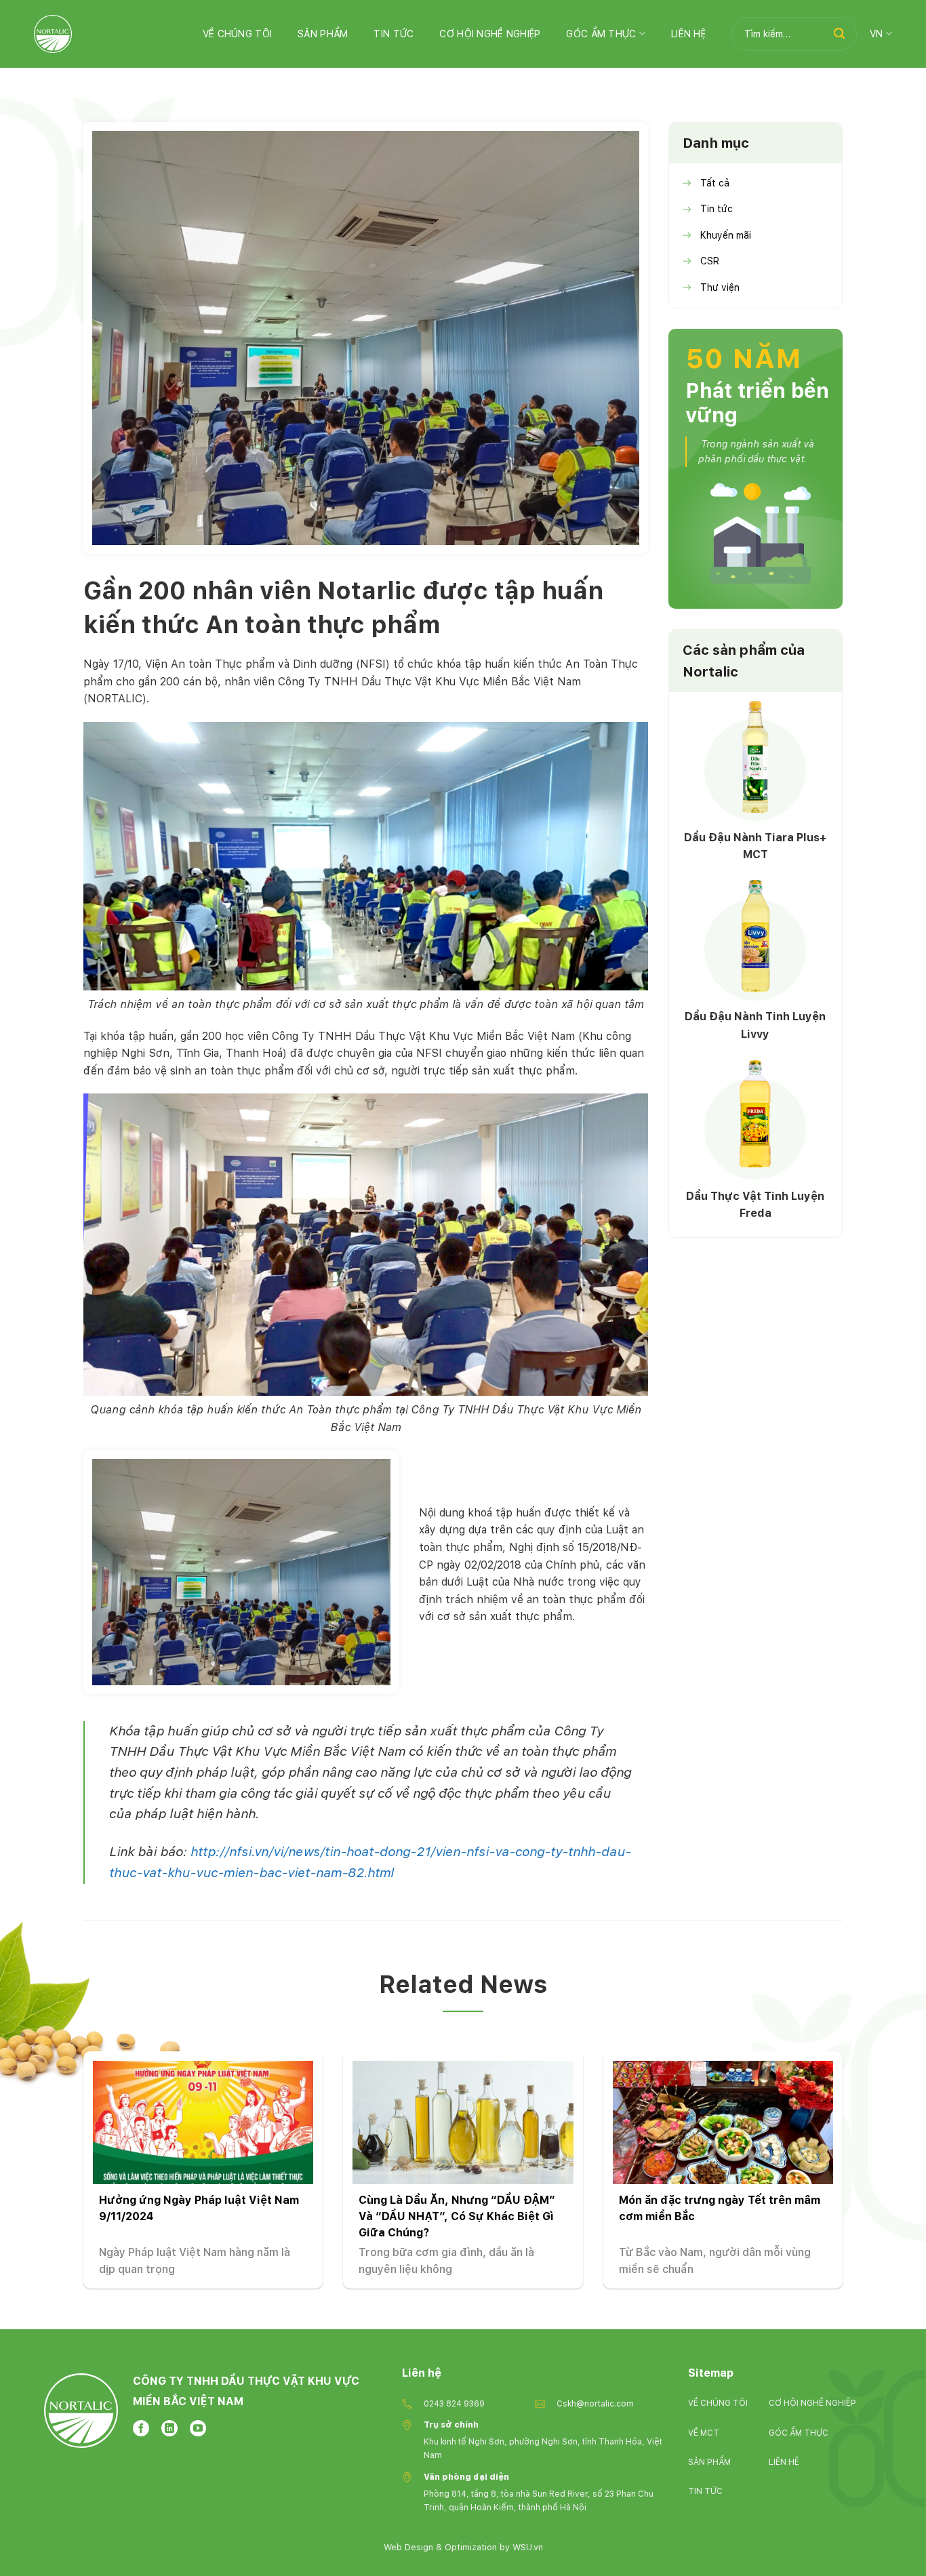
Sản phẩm (323, 34)
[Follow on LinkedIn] (169, 2428)
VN (877, 34)
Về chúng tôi (237, 34)
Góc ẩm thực (601, 34)
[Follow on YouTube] (198, 2428)
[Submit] (839, 34)
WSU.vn (528, 2547)
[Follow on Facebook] (141, 2428)
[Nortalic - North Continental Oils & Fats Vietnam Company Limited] (53, 34)
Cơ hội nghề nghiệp (490, 34)
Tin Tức (394, 34)
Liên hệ (688, 34)
